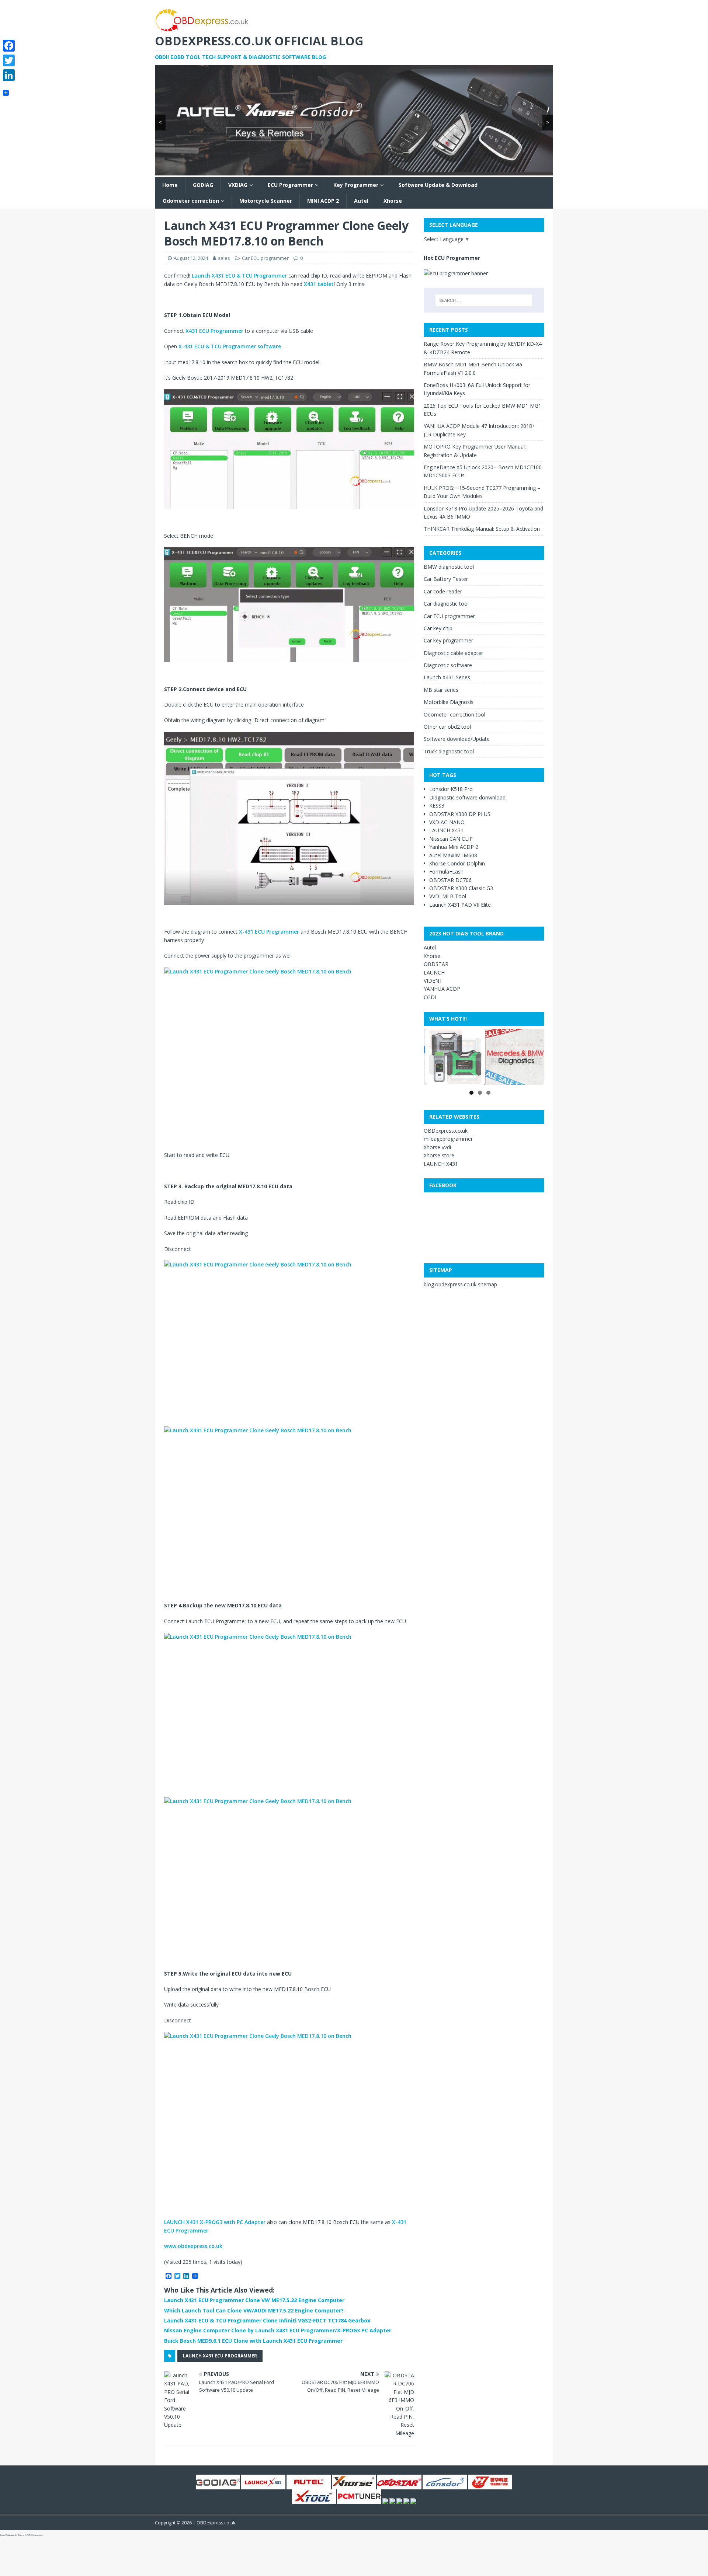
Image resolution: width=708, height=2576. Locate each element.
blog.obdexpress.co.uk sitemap (460, 1284)
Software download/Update (457, 739)
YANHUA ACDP (442, 989)
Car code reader (443, 591)
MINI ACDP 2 (323, 201)
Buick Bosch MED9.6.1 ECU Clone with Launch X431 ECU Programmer (253, 2341)
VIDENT (433, 981)
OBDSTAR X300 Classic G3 (461, 888)
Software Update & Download (438, 185)
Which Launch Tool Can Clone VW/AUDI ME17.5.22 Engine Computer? (254, 2310)
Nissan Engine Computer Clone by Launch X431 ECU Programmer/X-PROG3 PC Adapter (278, 2330)
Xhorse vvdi (437, 1147)
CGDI (430, 997)
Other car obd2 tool (447, 727)
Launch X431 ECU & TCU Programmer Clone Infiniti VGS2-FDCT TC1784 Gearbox (267, 2320)
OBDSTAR (436, 964)
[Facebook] (9, 46)
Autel (361, 201)
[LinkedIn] (9, 75)
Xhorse (393, 201)
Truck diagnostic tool (449, 751)
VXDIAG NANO (447, 822)
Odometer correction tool (454, 714)
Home (170, 185)
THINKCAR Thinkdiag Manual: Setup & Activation (482, 529)
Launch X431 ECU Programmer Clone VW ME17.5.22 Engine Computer (254, 2300)
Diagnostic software (448, 665)
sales (224, 258)
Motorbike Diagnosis (449, 702)
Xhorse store (439, 1155)
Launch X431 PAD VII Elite (460, 905)
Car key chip (438, 628)
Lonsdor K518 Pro (451, 789)
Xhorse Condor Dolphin (457, 863)
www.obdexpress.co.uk (193, 2246)
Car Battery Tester (446, 579)
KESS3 (437, 806)
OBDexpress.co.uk (446, 1131)
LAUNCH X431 (446, 830)
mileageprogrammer (448, 1139)
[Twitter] (9, 60)
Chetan (22, 2535)
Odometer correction (191, 201)
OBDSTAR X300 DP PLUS (460, 814)
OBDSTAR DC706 (450, 880)
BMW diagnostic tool (449, 567)
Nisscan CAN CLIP (451, 839)
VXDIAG (238, 185)
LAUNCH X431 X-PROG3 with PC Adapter (215, 2222)
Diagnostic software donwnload (467, 797)
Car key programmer (448, 640)
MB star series (441, 690)
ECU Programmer (290, 185)
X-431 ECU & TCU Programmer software (229, 346)
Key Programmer (356, 185)
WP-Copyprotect (35, 2535)
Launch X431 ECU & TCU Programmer (239, 276)
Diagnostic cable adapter (453, 653)
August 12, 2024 (191, 258)
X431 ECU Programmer (214, 331)
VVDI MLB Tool (448, 896)
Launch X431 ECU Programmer (220, 2356)
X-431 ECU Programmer (269, 932)
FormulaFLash (446, 872)
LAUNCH (434, 972)
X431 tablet (319, 284)
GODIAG (203, 185)
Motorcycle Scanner (266, 201)
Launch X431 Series (447, 677)
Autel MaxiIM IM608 (453, 855)
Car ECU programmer (265, 258)
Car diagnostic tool (446, 604)
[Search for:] (484, 300)
